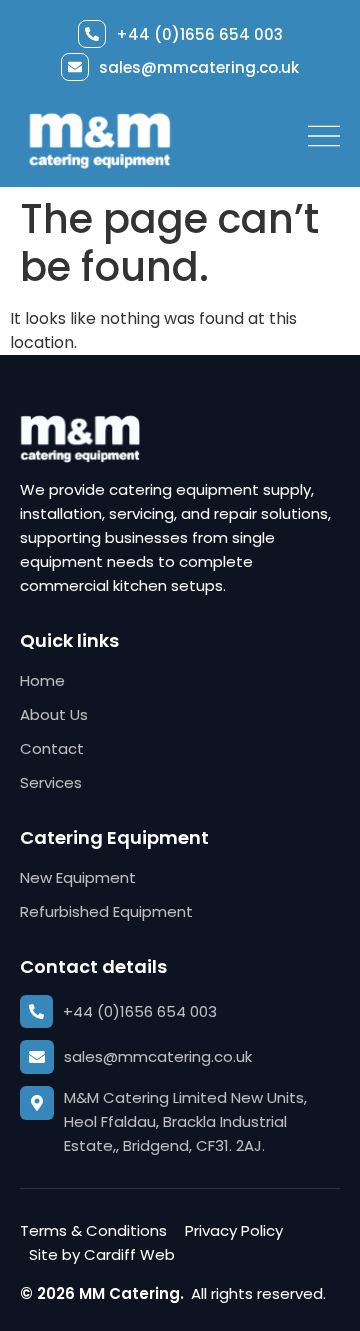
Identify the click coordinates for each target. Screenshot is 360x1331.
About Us (54, 714)
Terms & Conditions (93, 1230)
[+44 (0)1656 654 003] (92, 34)
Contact (52, 748)
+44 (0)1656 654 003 (199, 34)
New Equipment (78, 877)
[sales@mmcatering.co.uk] (75, 67)
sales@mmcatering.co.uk (199, 67)
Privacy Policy (234, 1230)
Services (51, 782)
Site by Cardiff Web (102, 1254)
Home (42, 680)
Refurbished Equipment (106, 911)
